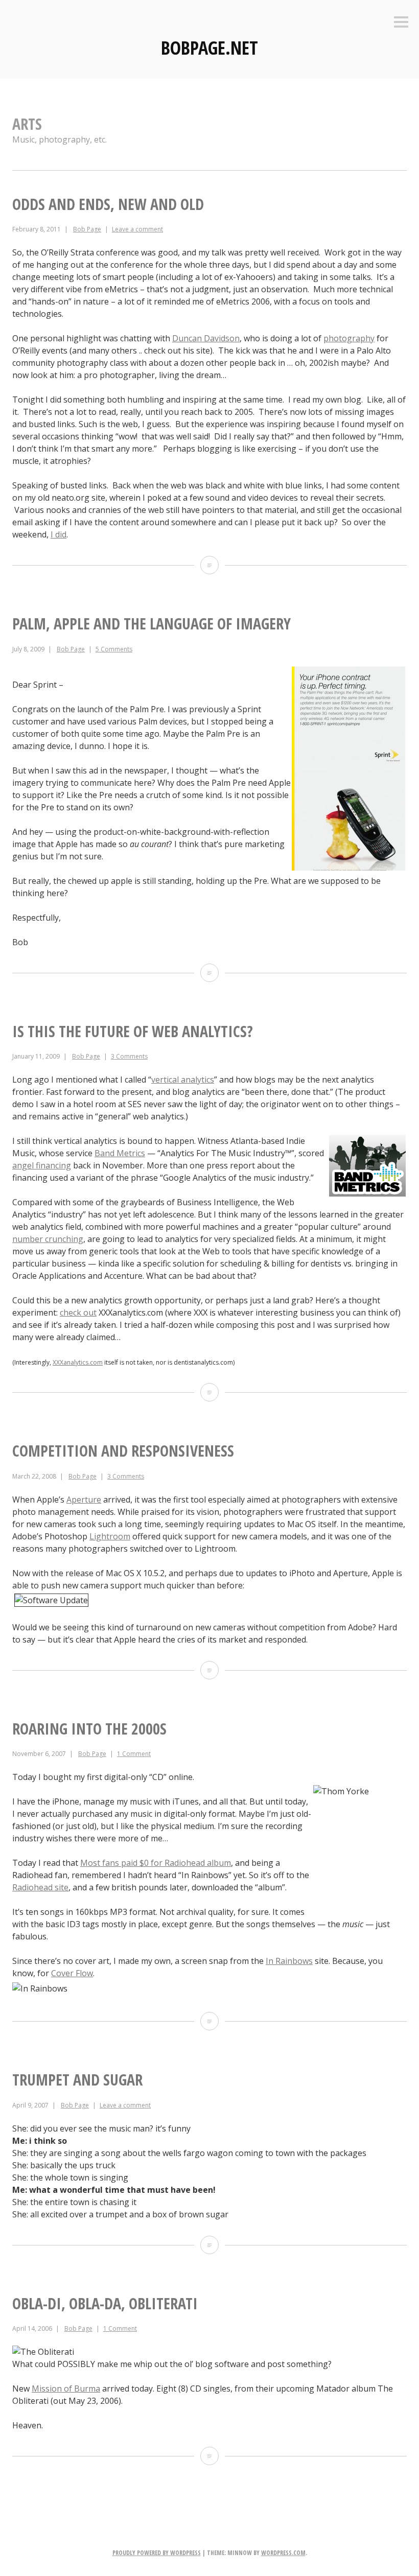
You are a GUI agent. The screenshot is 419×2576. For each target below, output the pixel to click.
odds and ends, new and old (108, 204)
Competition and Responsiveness (123, 1451)
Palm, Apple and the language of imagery (152, 624)
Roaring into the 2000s (89, 1729)
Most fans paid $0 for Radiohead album (156, 1863)
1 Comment (134, 1754)
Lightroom (110, 1536)
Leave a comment (137, 229)
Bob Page (87, 229)
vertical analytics (183, 1080)
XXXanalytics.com (78, 1362)
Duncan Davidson (206, 338)
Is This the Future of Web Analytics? (133, 1031)
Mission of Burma (66, 2388)
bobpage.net (209, 48)
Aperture (84, 1500)
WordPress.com (283, 2553)
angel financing (42, 1165)
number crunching (48, 1239)
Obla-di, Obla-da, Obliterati (105, 2303)
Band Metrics (120, 1153)
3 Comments (129, 1056)
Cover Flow (72, 1973)
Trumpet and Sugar (77, 2080)
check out (78, 1313)
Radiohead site (40, 1887)
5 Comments (114, 649)
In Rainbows (289, 1961)
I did (59, 534)
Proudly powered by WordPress (157, 2553)
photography (349, 338)
